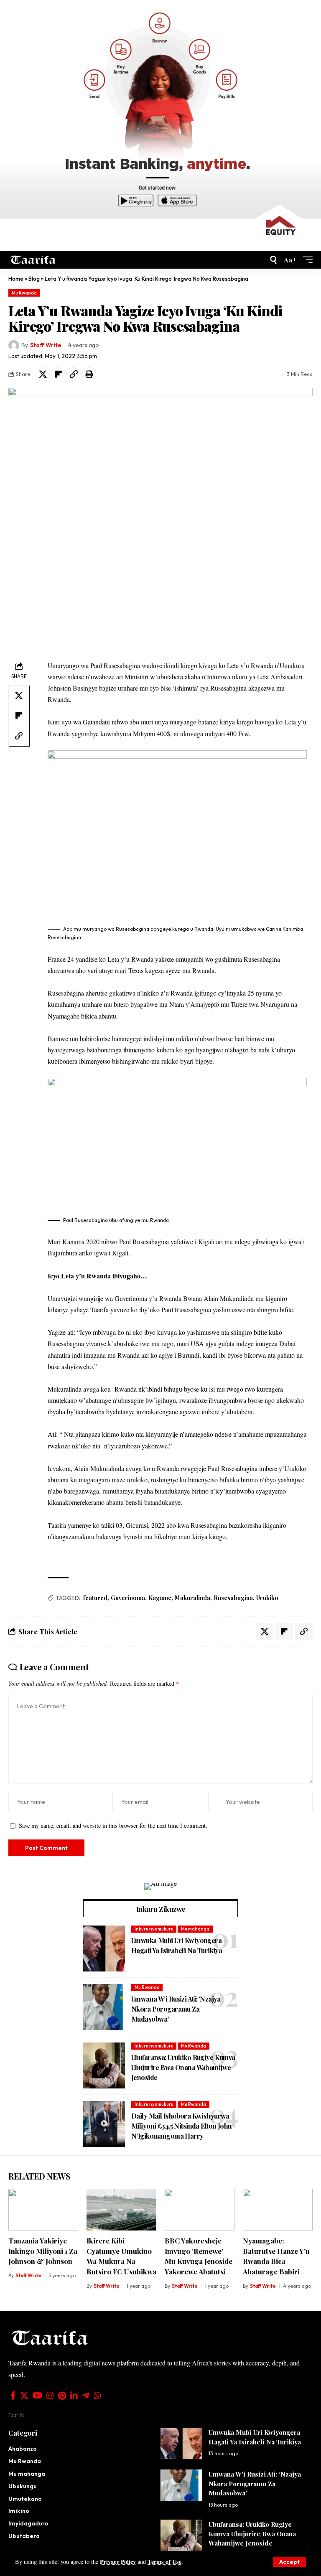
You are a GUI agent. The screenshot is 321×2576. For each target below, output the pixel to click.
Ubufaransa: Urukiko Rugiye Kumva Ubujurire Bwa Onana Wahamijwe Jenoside (183, 2067)
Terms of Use (164, 2562)
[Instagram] (50, 2396)
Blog (34, 279)
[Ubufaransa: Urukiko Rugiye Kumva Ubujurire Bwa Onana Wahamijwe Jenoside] (104, 2065)
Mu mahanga (195, 1929)
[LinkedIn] (74, 2396)
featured (95, 1598)
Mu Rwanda (24, 293)
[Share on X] (43, 374)
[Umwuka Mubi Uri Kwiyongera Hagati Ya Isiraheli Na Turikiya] (104, 1949)
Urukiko (267, 1598)
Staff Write (46, 345)
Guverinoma (128, 1598)
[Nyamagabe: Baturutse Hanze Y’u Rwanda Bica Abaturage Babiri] (278, 2210)
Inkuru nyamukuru (154, 1929)
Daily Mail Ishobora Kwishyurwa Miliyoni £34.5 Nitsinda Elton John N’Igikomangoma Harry (182, 2126)
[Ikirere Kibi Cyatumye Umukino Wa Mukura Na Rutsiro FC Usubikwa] (121, 2210)
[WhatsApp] (97, 2396)
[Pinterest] (62, 2396)
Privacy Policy (118, 2562)
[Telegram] (86, 2396)
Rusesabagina (233, 1598)
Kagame (160, 1598)
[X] (24, 2396)
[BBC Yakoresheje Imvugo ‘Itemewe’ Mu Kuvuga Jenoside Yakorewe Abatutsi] (200, 2210)
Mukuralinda (192, 1598)
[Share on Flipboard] (58, 374)
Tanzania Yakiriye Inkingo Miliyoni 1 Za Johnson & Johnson (43, 2251)
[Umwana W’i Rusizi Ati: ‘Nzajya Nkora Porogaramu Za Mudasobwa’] (104, 2007)
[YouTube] (37, 2396)
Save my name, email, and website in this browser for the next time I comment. (113, 1825)
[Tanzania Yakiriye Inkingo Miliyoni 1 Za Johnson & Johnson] (43, 2210)
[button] (289, 2562)
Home (16, 279)
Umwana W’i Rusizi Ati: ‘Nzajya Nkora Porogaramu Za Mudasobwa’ (176, 2009)
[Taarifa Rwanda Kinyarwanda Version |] (33, 260)
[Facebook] (13, 2396)
